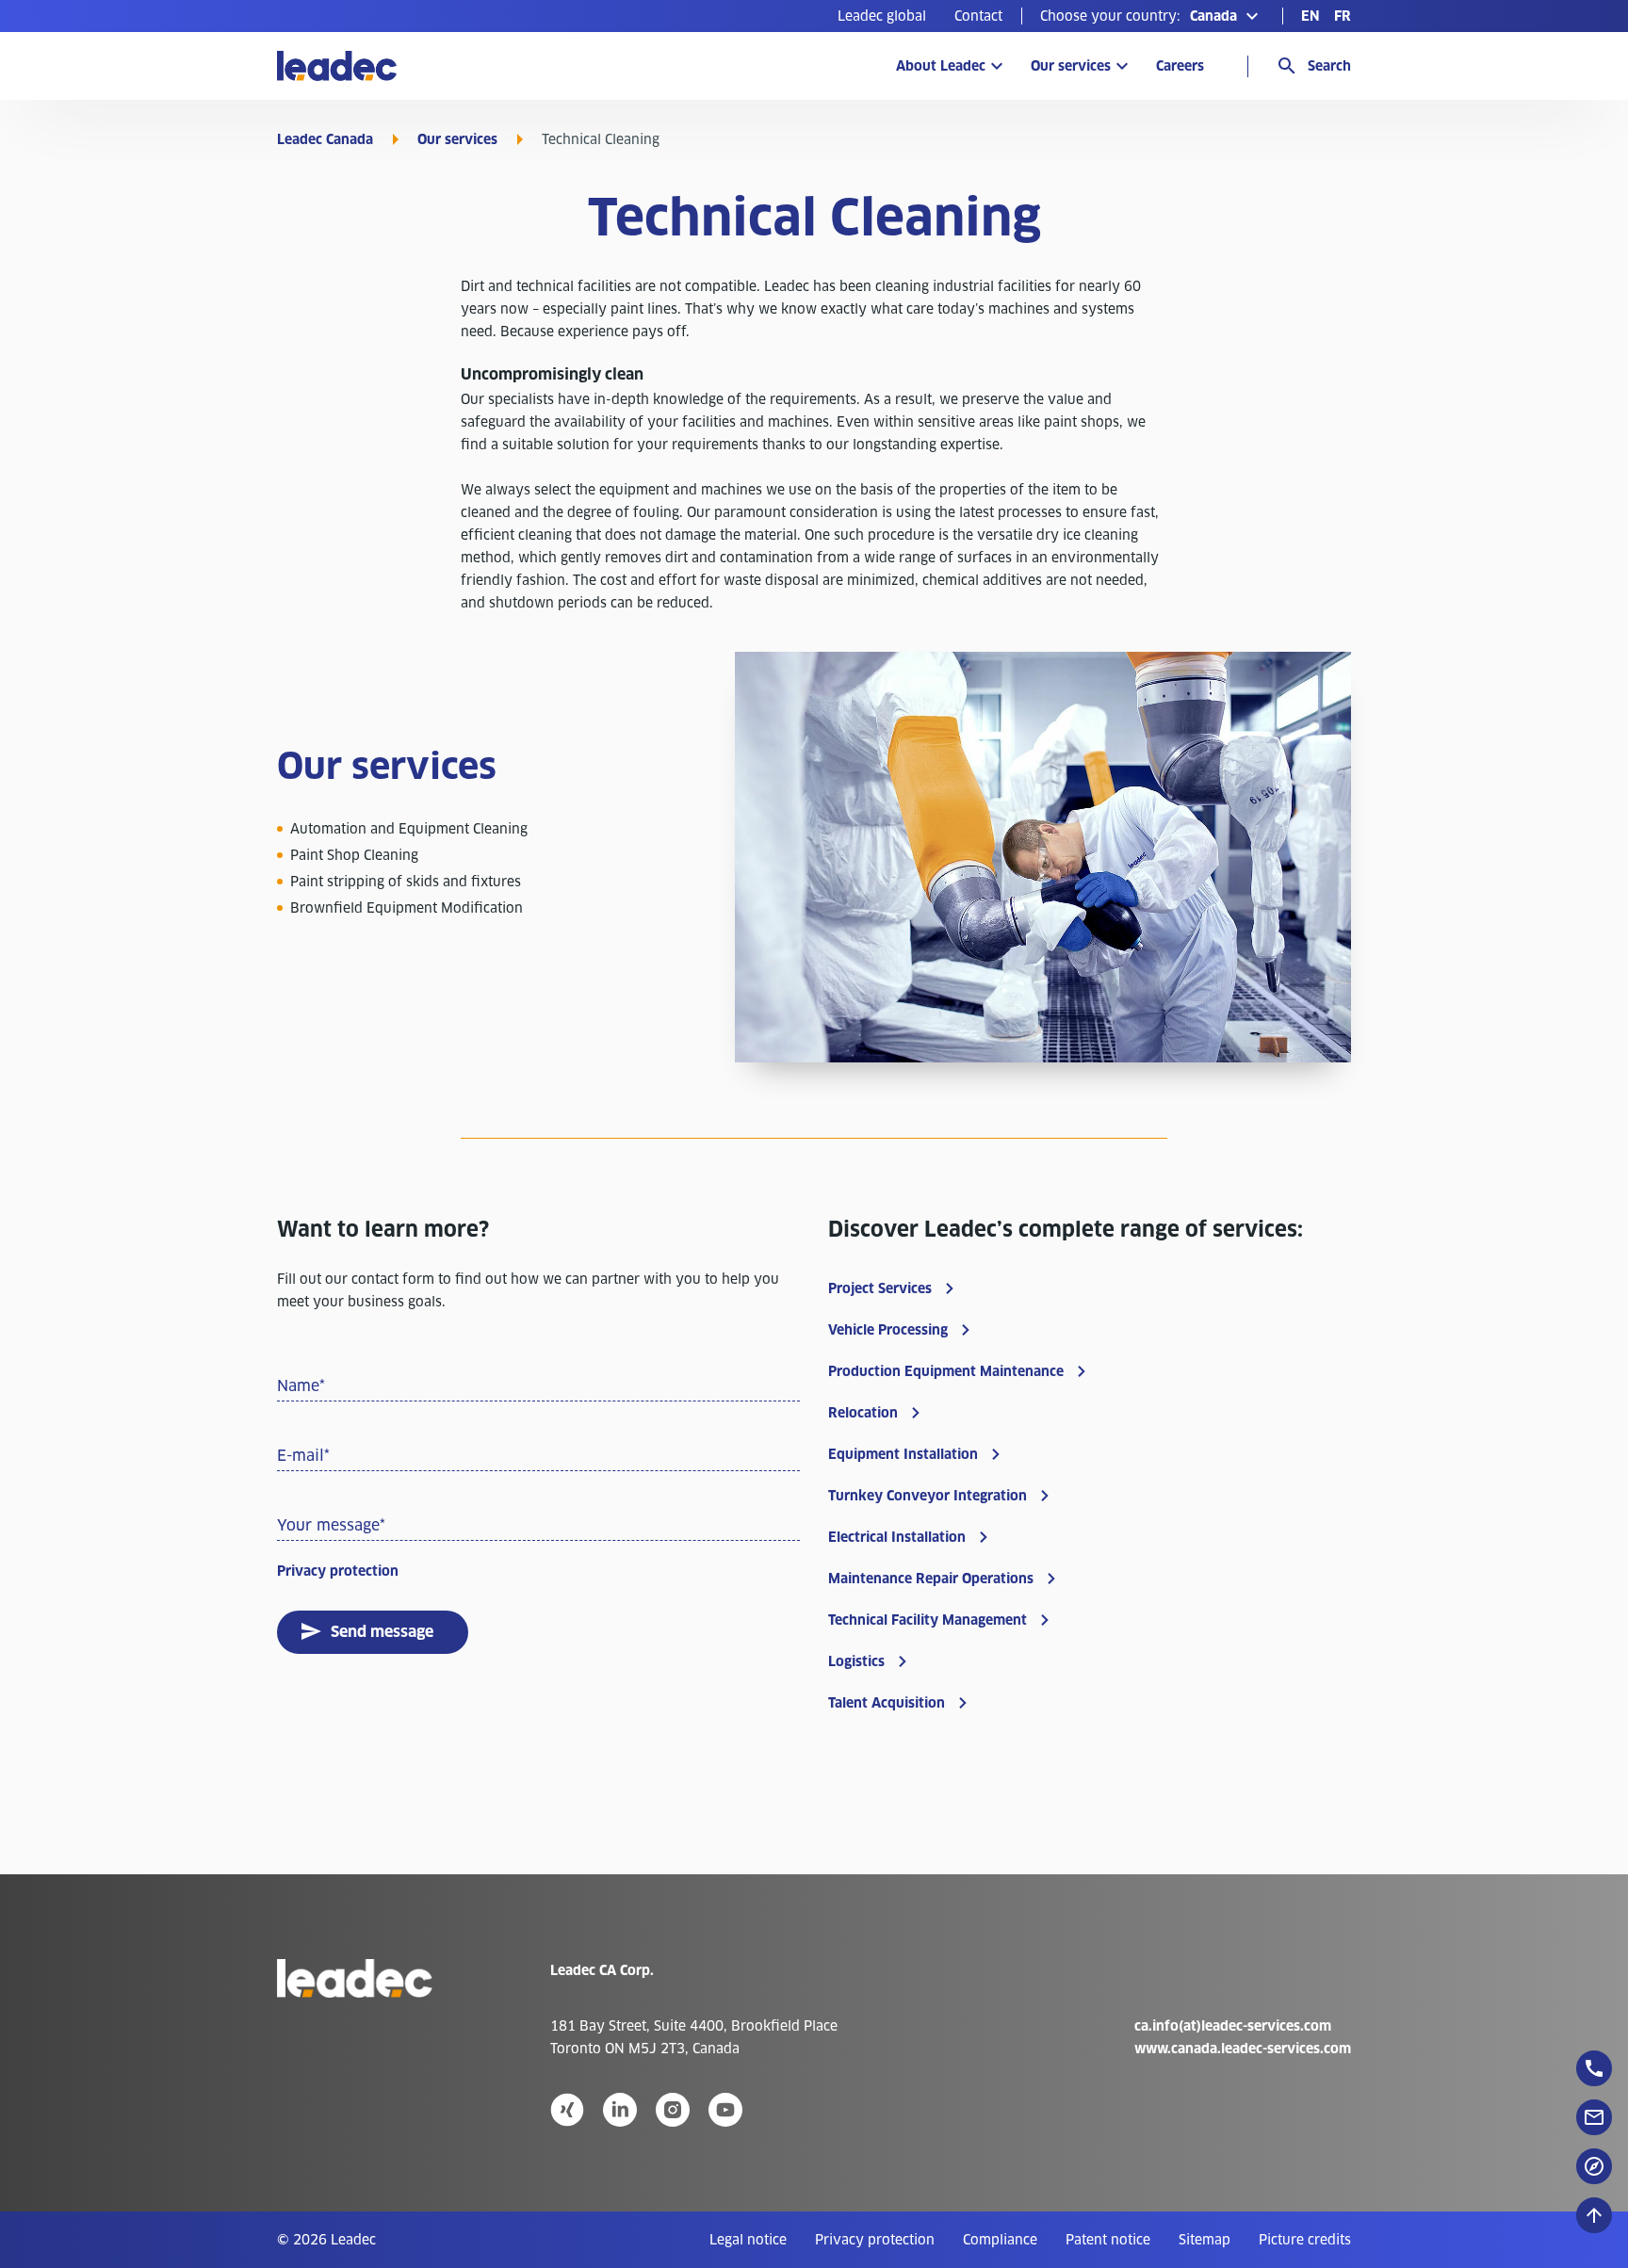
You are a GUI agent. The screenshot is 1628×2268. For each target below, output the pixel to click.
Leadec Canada (325, 139)
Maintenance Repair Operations (931, 1579)
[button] (1152, 16)
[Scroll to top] (1594, 2215)
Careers (1180, 66)
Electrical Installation (897, 1537)
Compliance (1000, 2240)
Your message (331, 1525)
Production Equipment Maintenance (946, 1371)
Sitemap (1205, 2240)
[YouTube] (725, 2110)
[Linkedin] (620, 2110)
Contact (978, 16)
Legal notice (748, 2240)
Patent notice (1108, 2240)
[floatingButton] (1594, 2068)
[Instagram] (673, 2110)
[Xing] (567, 2110)
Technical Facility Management (928, 1620)
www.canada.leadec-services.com (1243, 2049)
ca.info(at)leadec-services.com (1233, 2026)
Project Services (880, 1288)
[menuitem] (882, 16)
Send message (382, 1632)
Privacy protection (338, 1571)
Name (301, 1386)
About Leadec (941, 66)
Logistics (856, 1661)
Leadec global (882, 16)
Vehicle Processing (888, 1330)
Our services (1071, 66)
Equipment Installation (903, 1454)
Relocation (863, 1413)
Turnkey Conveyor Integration (928, 1496)
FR (1343, 16)
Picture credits (1305, 2240)
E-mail (303, 1456)
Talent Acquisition (887, 1703)
